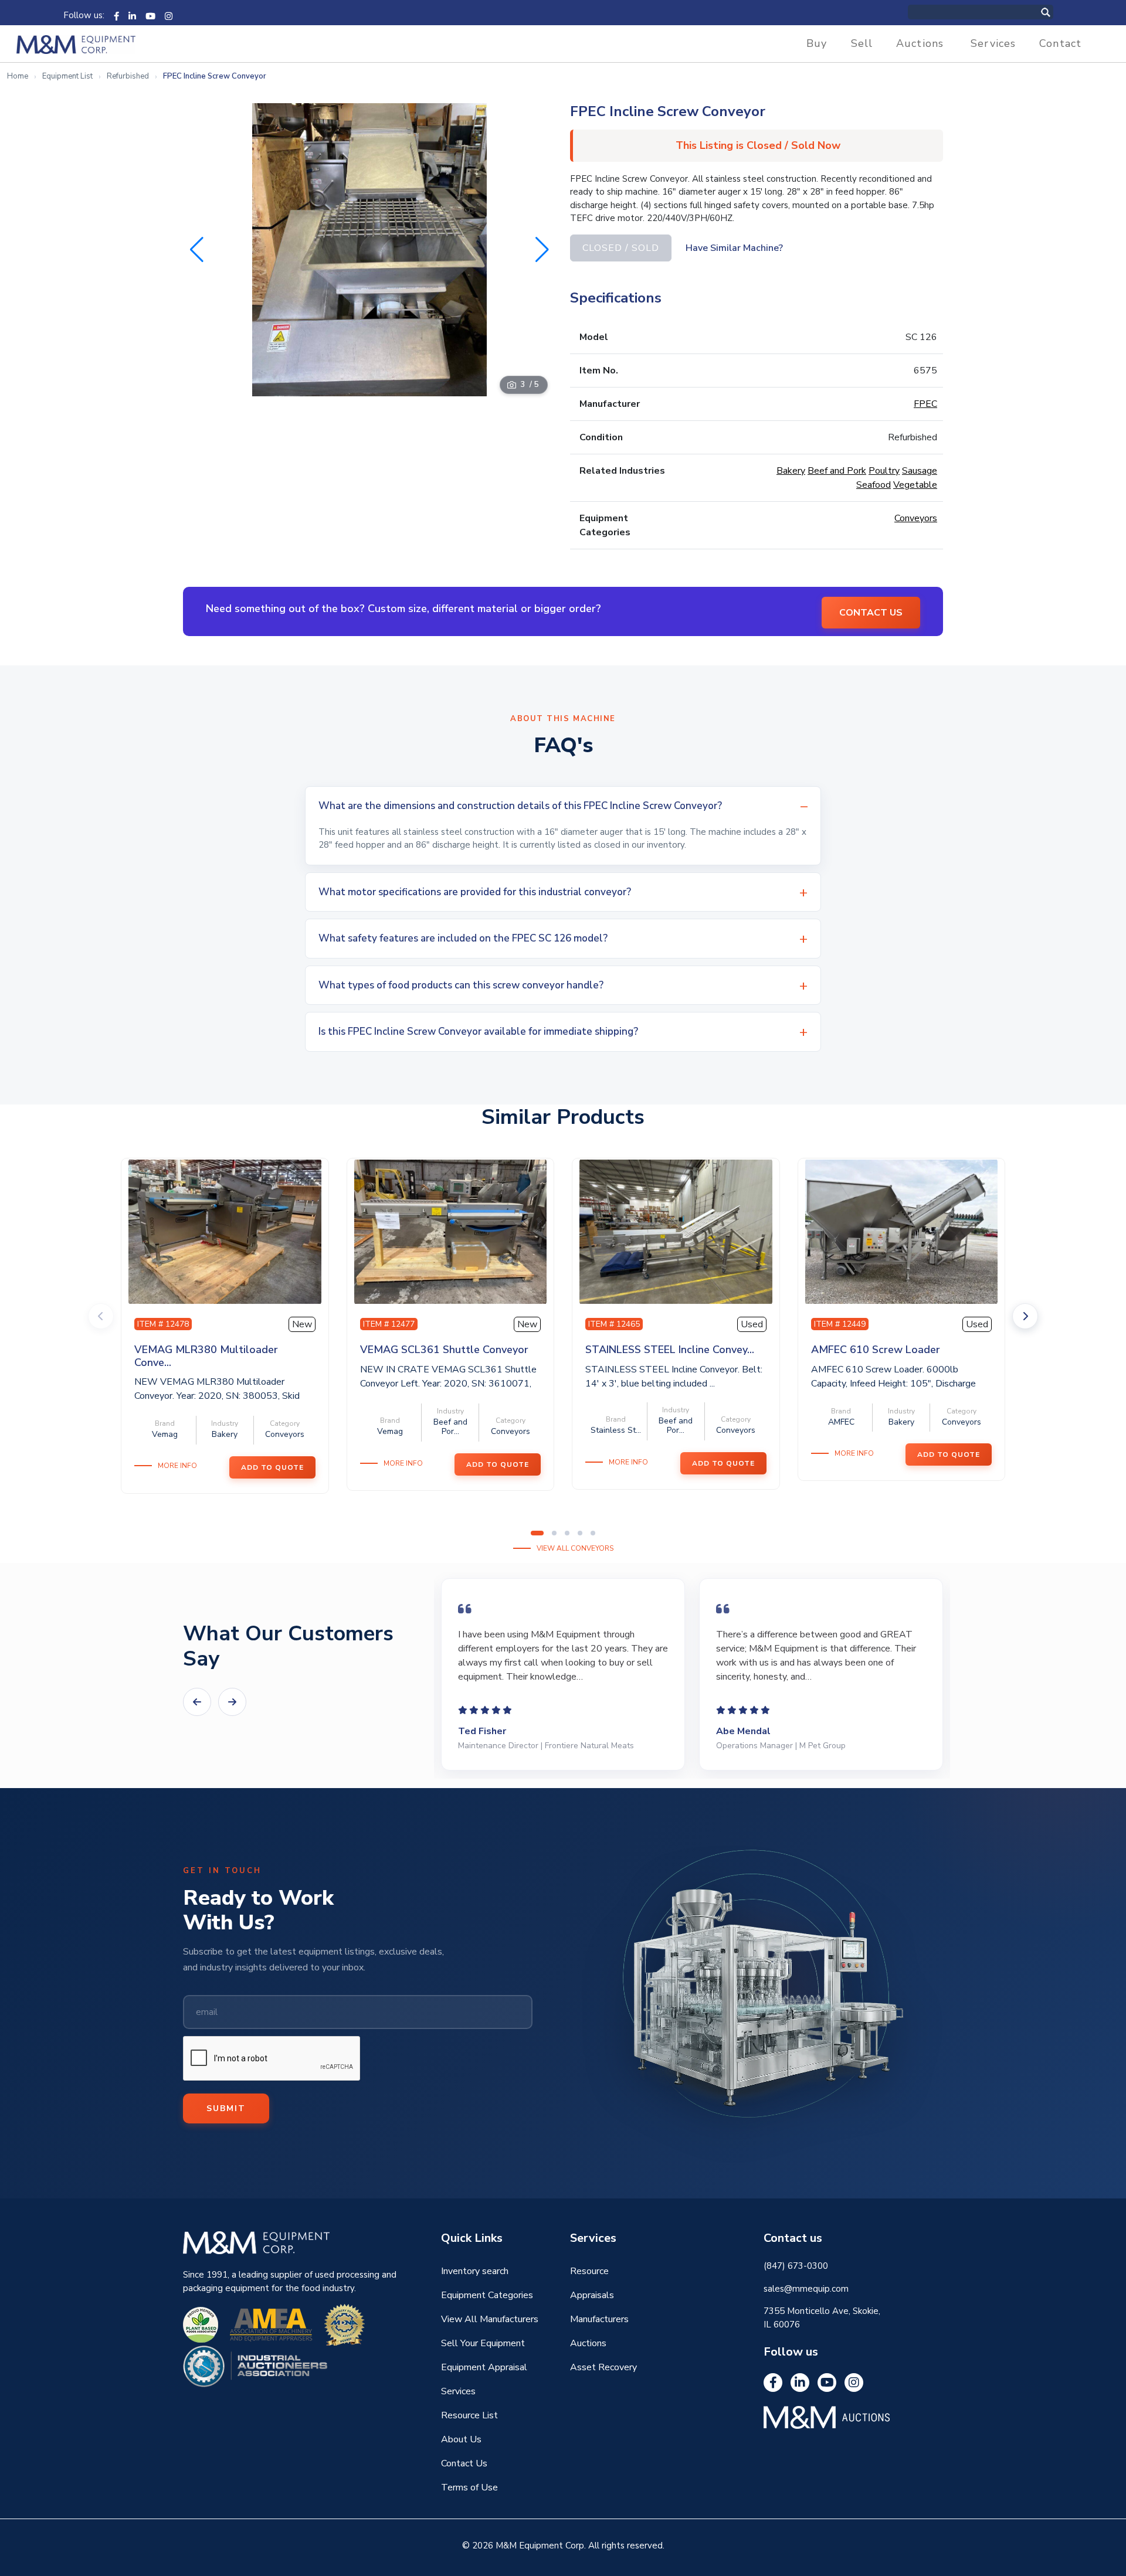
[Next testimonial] (232, 1702)
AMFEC (841, 1422)
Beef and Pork (837, 471)
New (302, 1324)
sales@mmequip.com (806, 2289)
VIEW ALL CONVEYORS (575, 1548)
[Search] (1058, 12)
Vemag (165, 1434)
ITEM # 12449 (840, 1324)
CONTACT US (871, 613)
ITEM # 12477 (389, 1324)
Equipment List (67, 76)
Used (752, 1324)
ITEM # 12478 (163, 1324)
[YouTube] (150, 15)
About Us (461, 2439)
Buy (817, 43)
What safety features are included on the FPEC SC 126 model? (463, 938)
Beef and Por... (450, 1427)
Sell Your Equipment (483, 2343)
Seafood (874, 485)
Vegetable (915, 485)
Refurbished (128, 76)
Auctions (920, 43)
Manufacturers (599, 2319)
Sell (862, 43)
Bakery (791, 471)
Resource (589, 2271)
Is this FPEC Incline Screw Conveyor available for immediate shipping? (478, 1032)
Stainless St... (616, 1430)
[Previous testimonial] (197, 1702)
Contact (1060, 43)
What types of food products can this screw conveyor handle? (461, 985)
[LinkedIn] (132, 15)
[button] (542, 250)
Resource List (469, 2415)
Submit (226, 2108)
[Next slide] (1025, 1316)
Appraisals (592, 2295)
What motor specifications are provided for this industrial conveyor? (475, 892)
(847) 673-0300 (796, 2266)
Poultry (884, 471)
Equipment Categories (487, 2295)
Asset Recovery (603, 2367)
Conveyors (916, 518)
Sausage (920, 471)
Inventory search (475, 2271)
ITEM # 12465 (614, 1324)
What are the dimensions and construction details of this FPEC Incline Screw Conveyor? (520, 806)
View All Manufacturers (490, 2319)
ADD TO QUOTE (272, 1467)
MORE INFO (177, 1466)
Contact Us (464, 2463)
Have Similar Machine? (734, 248)
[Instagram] (169, 15)
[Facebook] (116, 15)
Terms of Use (469, 2487)
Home (18, 76)
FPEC (925, 404)
